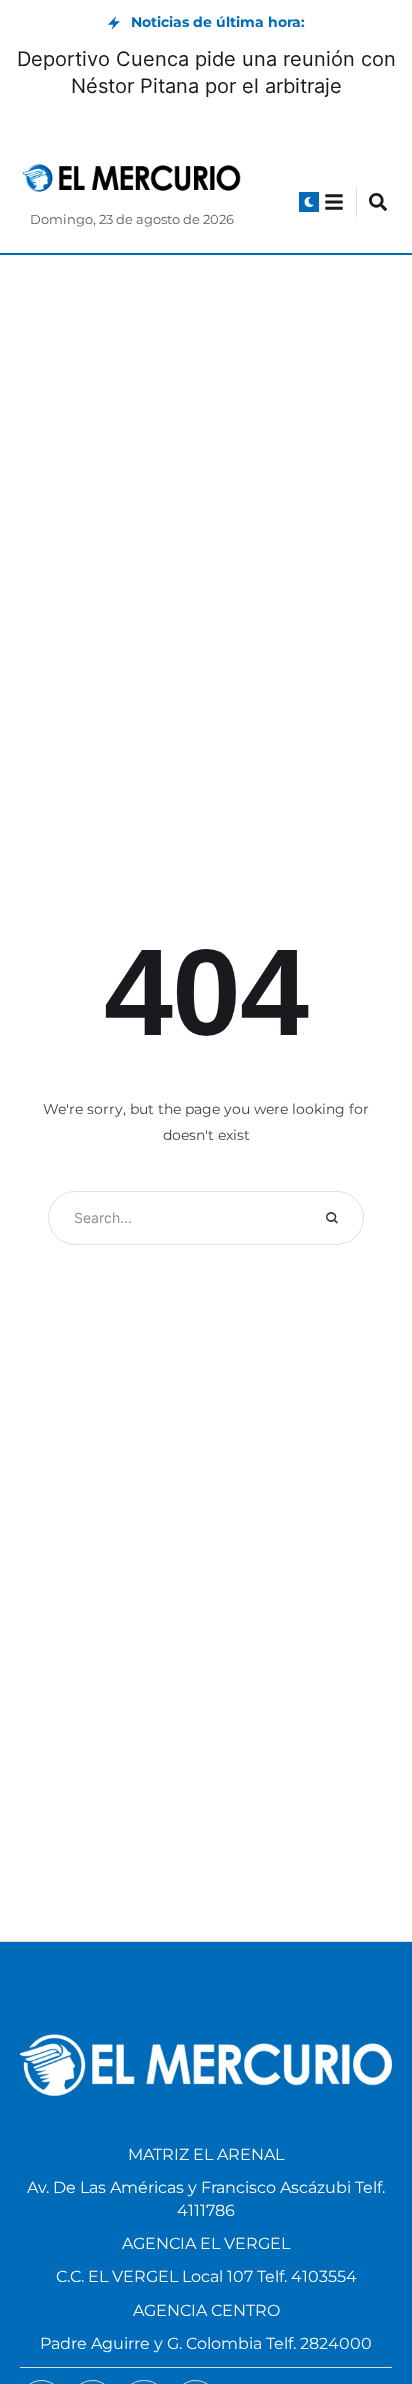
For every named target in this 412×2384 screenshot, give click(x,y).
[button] (309, 202)
